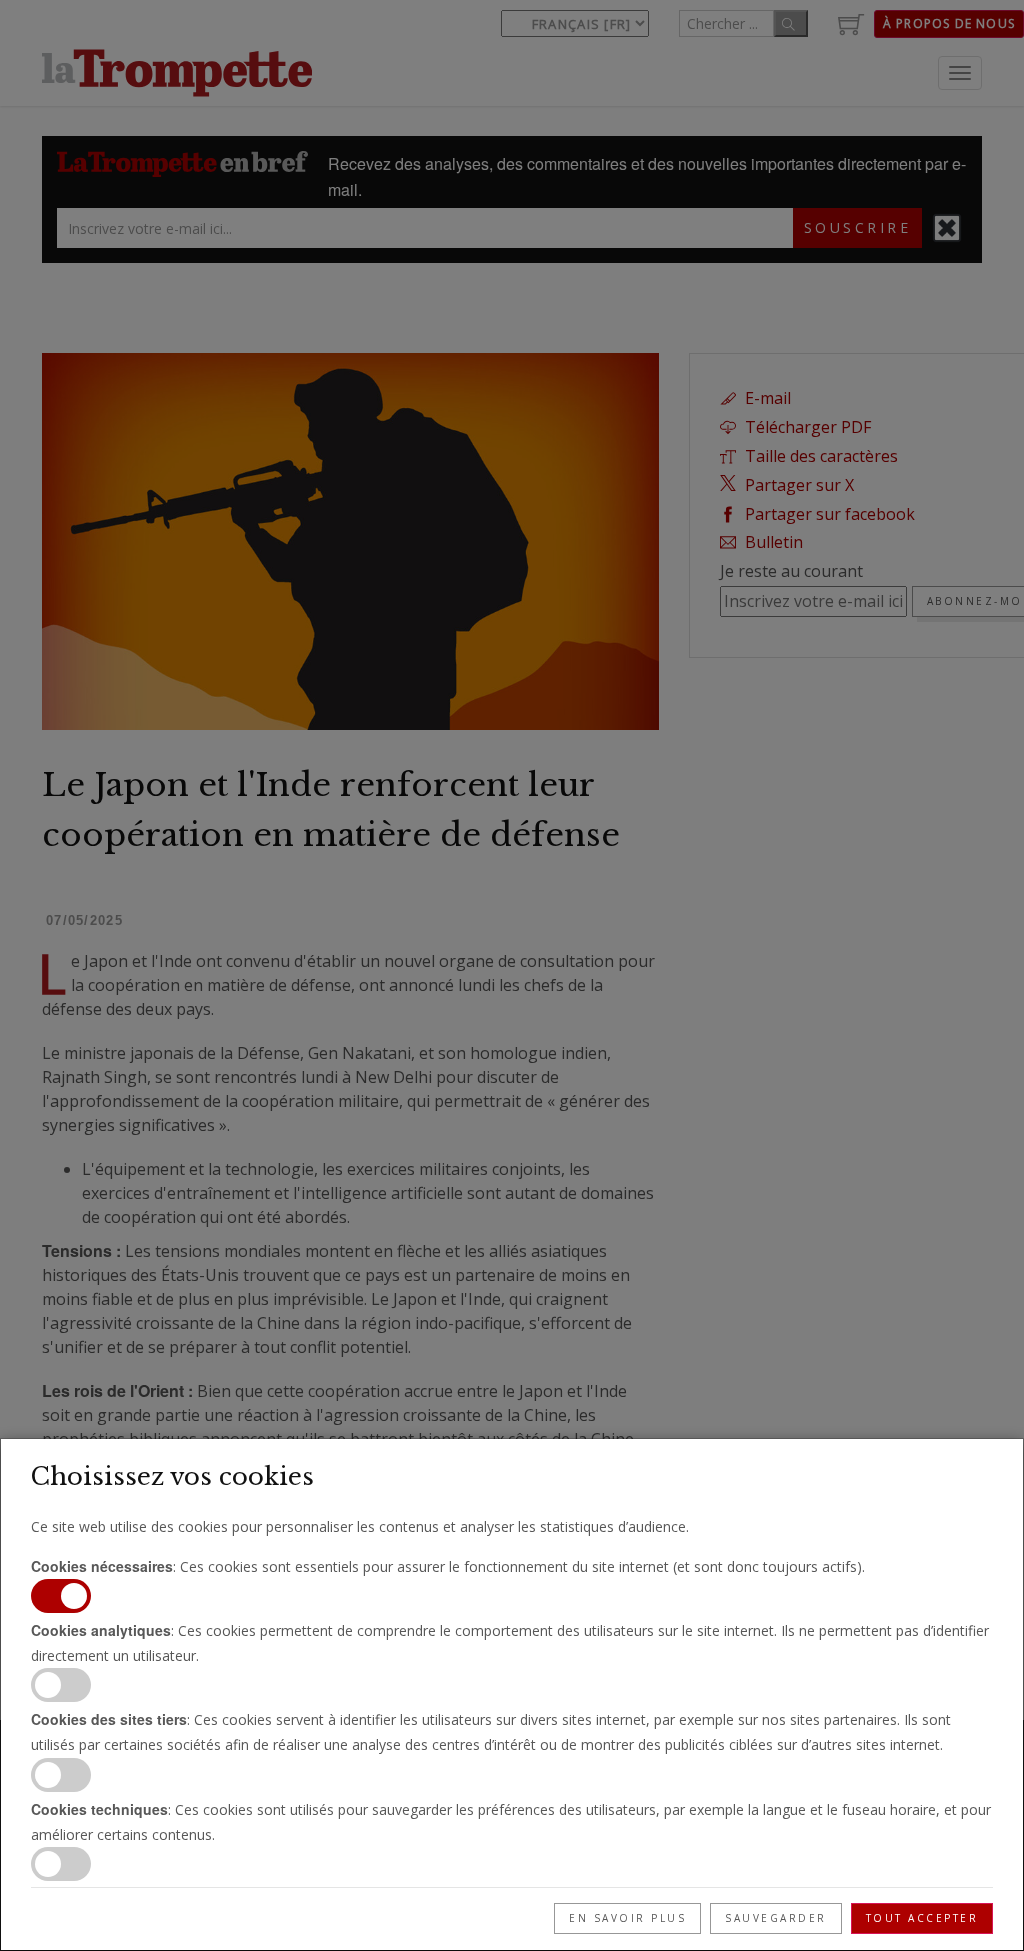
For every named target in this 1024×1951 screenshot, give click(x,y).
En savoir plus (627, 1918)
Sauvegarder (776, 1918)
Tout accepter (922, 1918)
